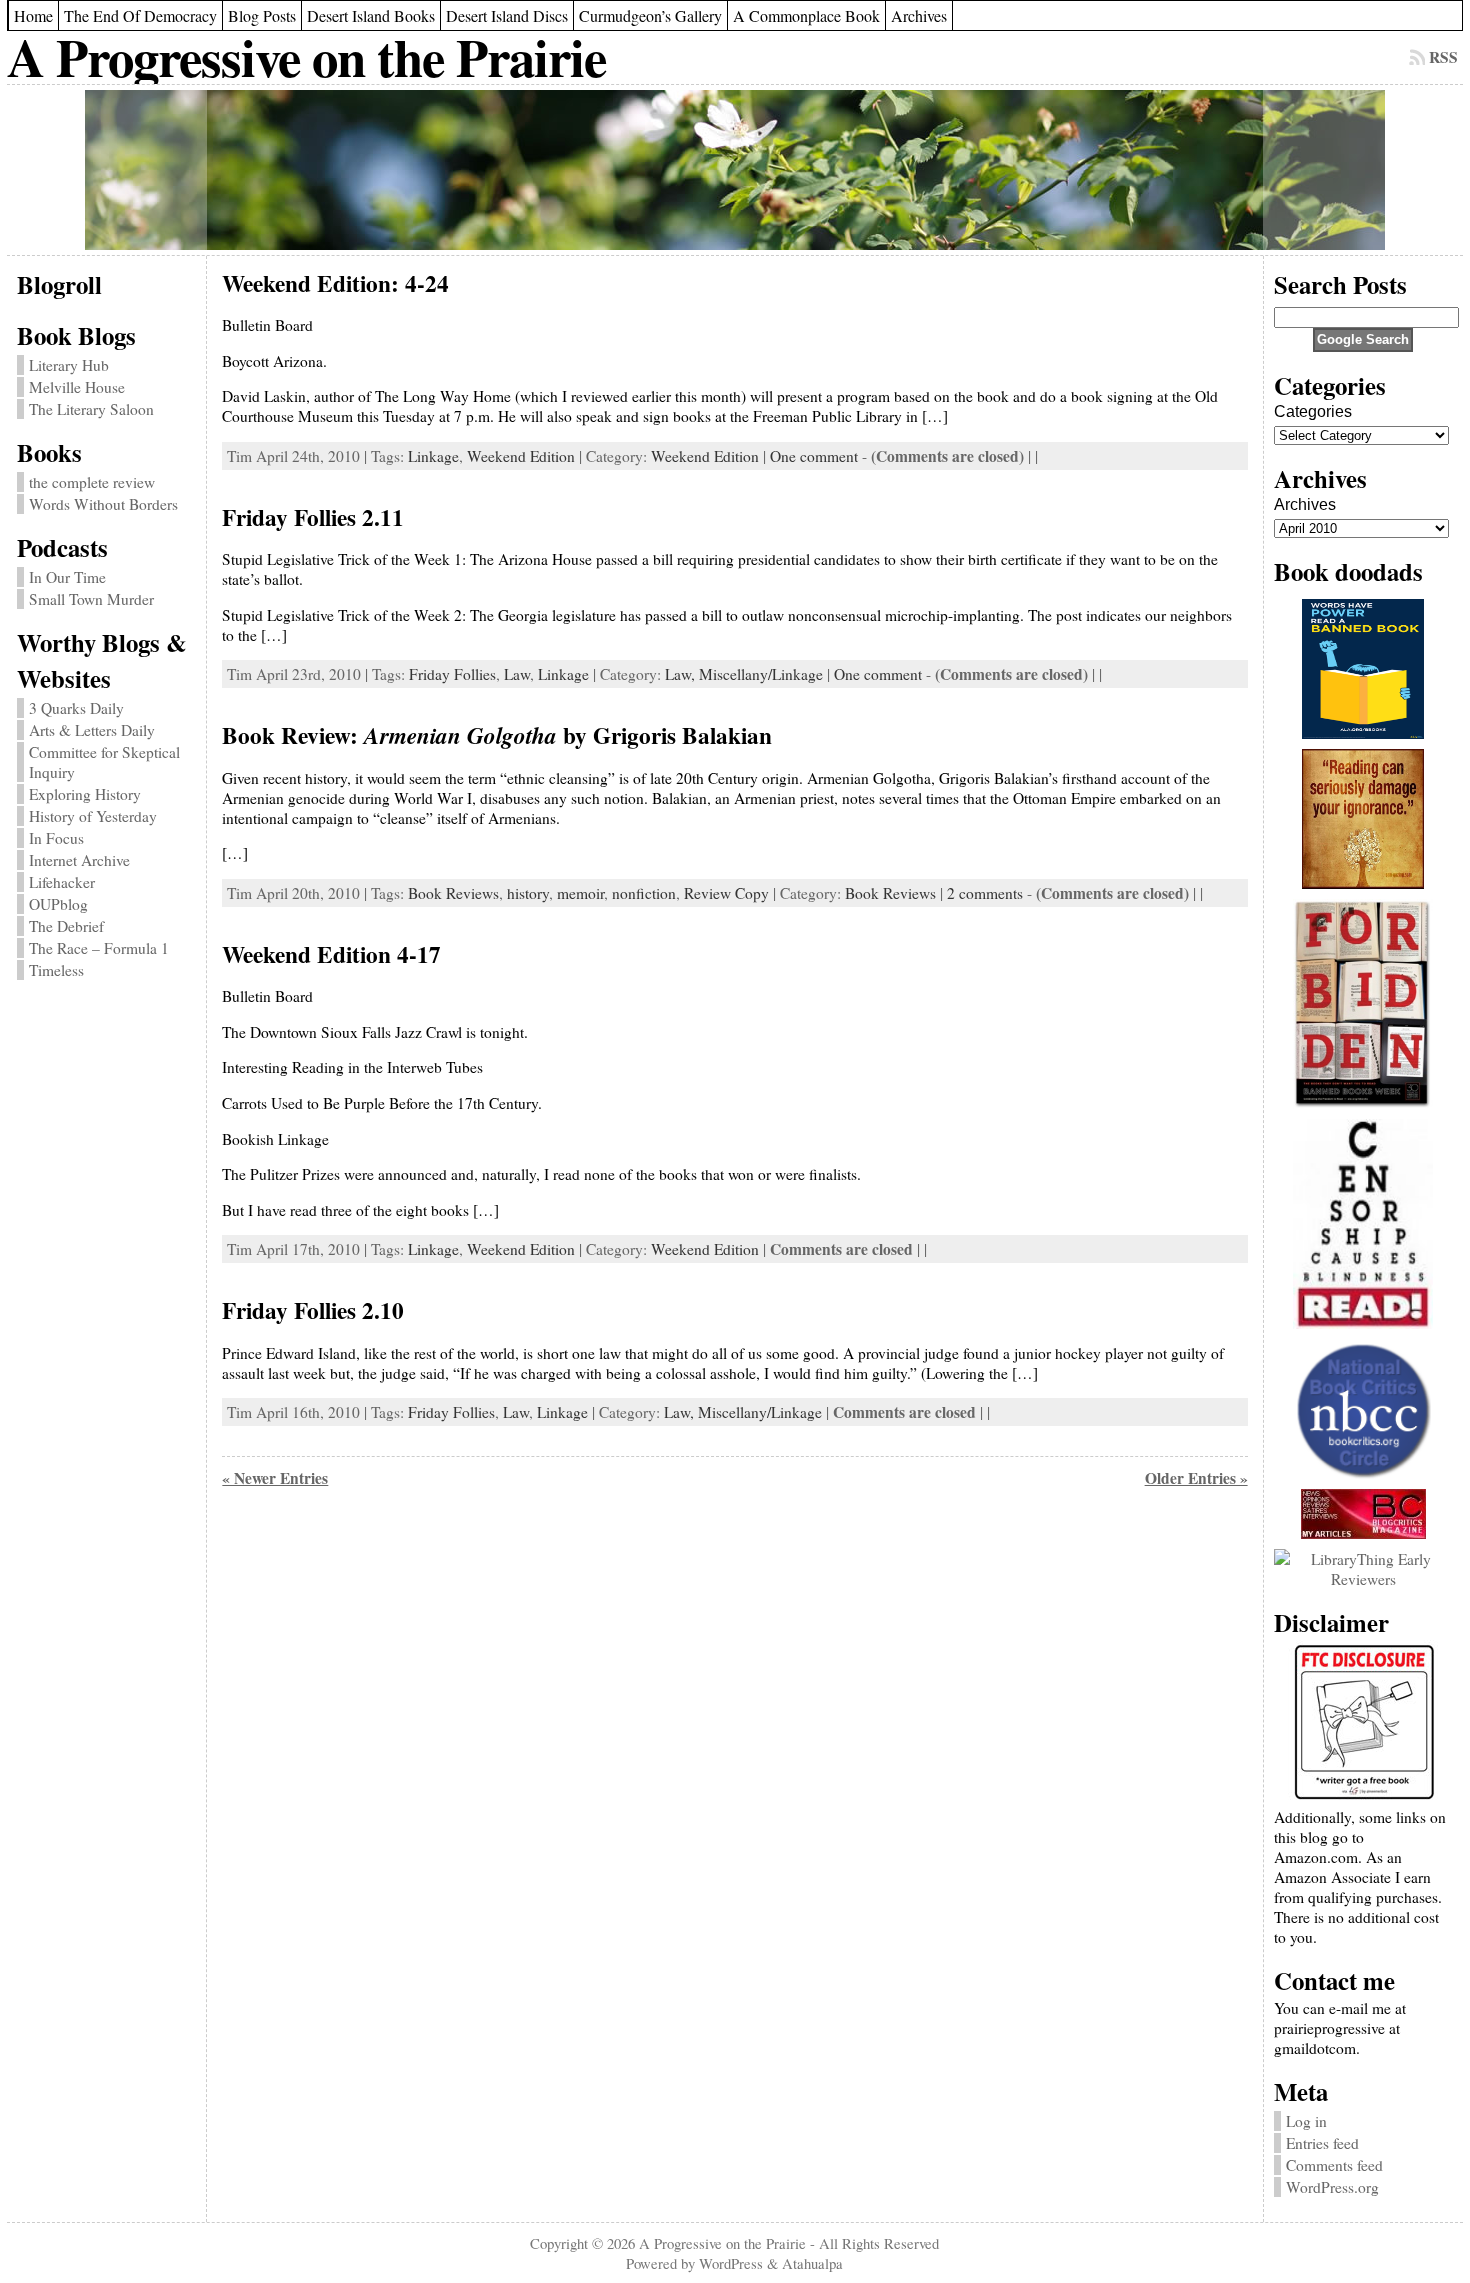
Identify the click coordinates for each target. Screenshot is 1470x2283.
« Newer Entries (275, 1478)
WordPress (731, 2263)
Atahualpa (812, 2263)
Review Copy (726, 893)
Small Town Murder (91, 599)
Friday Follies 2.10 (313, 1310)
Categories (1313, 411)
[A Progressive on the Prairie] (734, 170)
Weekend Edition (521, 456)
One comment (814, 456)
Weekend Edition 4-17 (331, 954)
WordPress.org (1332, 2187)
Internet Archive (79, 860)
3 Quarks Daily (76, 708)
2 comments (985, 893)
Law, (682, 674)
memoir (580, 893)
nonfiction (644, 893)
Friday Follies (452, 674)
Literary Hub (69, 365)
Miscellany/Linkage (761, 674)
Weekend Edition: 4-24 (335, 283)
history (528, 893)
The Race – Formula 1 (99, 948)
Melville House (77, 387)
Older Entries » (1196, 1478)
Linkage (433, 456)
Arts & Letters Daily (92, 730)
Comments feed (1334, 2165)
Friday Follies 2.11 (313, 517)
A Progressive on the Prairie (306, 56)
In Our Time (67, 577)
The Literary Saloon (91, 409)
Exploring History (85, 794)
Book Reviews (453, 893)
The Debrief (66, 926)
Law (517, 674)
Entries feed (1322, 2143)
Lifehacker (62, 882)
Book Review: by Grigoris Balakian (497, 735)
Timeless (56, 970)
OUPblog (58, 904)
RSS (1443, 57)
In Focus (56, 838)
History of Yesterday (93, 816)
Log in (1306, 2121)
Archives (1305, 504)
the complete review (92, 482)
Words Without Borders (103, 504)
